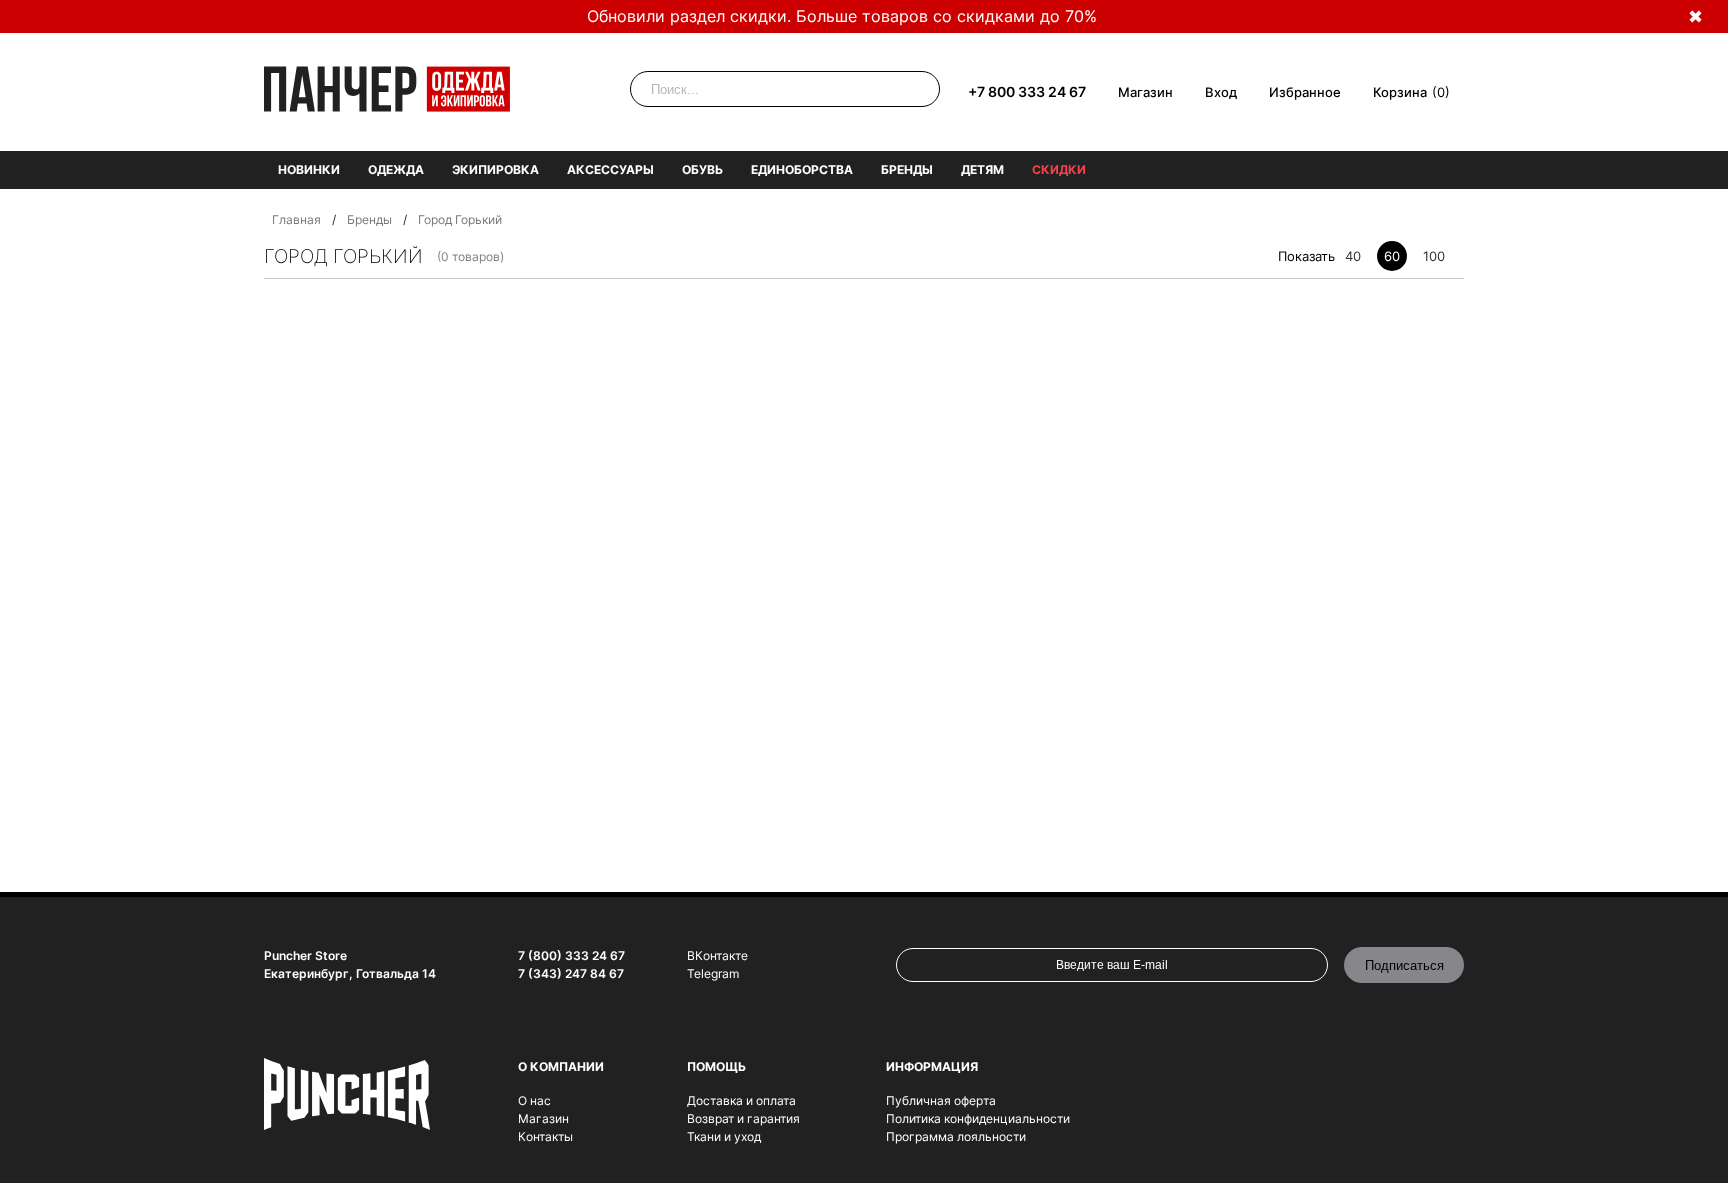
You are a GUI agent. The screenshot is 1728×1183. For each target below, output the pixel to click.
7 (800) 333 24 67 (571, 955)
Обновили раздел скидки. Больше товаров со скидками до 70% (842, 16)
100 (1434, 256)
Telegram (713, 973)
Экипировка (495, 169)
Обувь (702, 169)
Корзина (1400, 92)
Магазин (1145, 92)
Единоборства (802, 169)
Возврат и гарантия (743, 1118)
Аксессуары (610, 169)
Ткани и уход (724, 1136)
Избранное (1305, 92)
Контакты (545, 1136)
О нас (534, 1100)
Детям (982, 169)
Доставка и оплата (741, 1100)
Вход (1221, 92)
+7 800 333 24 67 (1027, 91)
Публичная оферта (941, 1100)
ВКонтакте (717, 955)
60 (1392, 256)
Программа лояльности (956, 1136)
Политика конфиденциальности (978, 1118)
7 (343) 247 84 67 (571, 973)
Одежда (396, 169)
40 (1353, 256)
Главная (296, 219)
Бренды (907, 169)
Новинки (309, 169)
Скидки (1059, 169)
